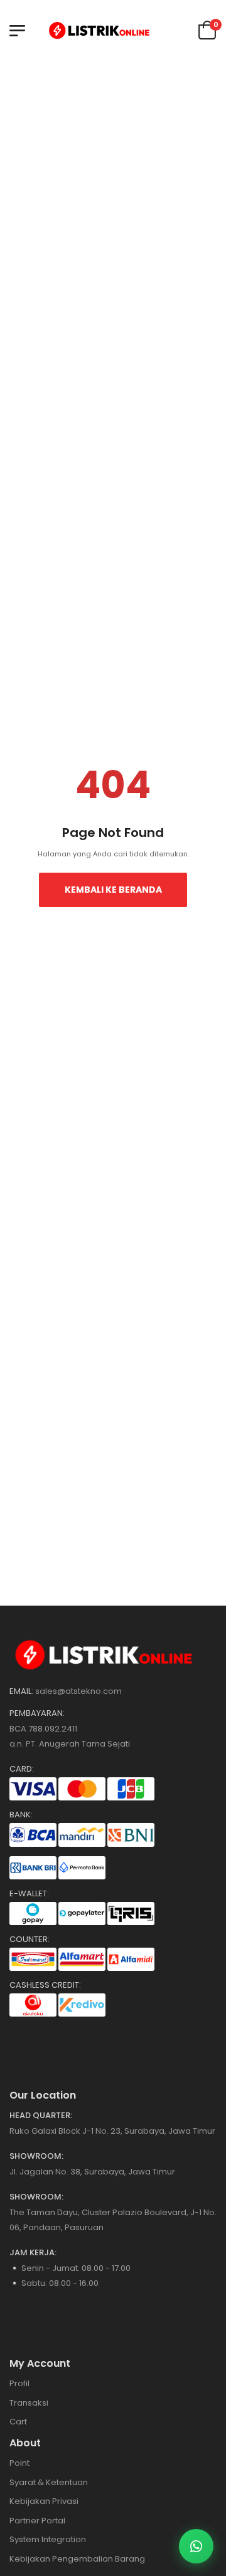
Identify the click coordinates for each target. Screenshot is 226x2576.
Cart (18, 2422)
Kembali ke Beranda (113, 890)
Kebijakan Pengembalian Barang (77, 2559)
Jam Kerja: (33, 2253)
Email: (21, 1691)
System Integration (48, 2539)
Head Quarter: (41, 2116)
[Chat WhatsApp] (196, 2546)
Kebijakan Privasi (44, 2501)
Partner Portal (37, 2521)
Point (19, 2463)
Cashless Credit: (45, 1985)
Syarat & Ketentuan (49, 2482)
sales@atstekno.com (78, 1691)
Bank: (21, 1815)
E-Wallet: (29, 1894)
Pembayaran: (37, 1713)
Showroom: (36, 2156)
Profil (19, 2383)
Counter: (30, 1940)
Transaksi (29, 2403)
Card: (22, 1769)
